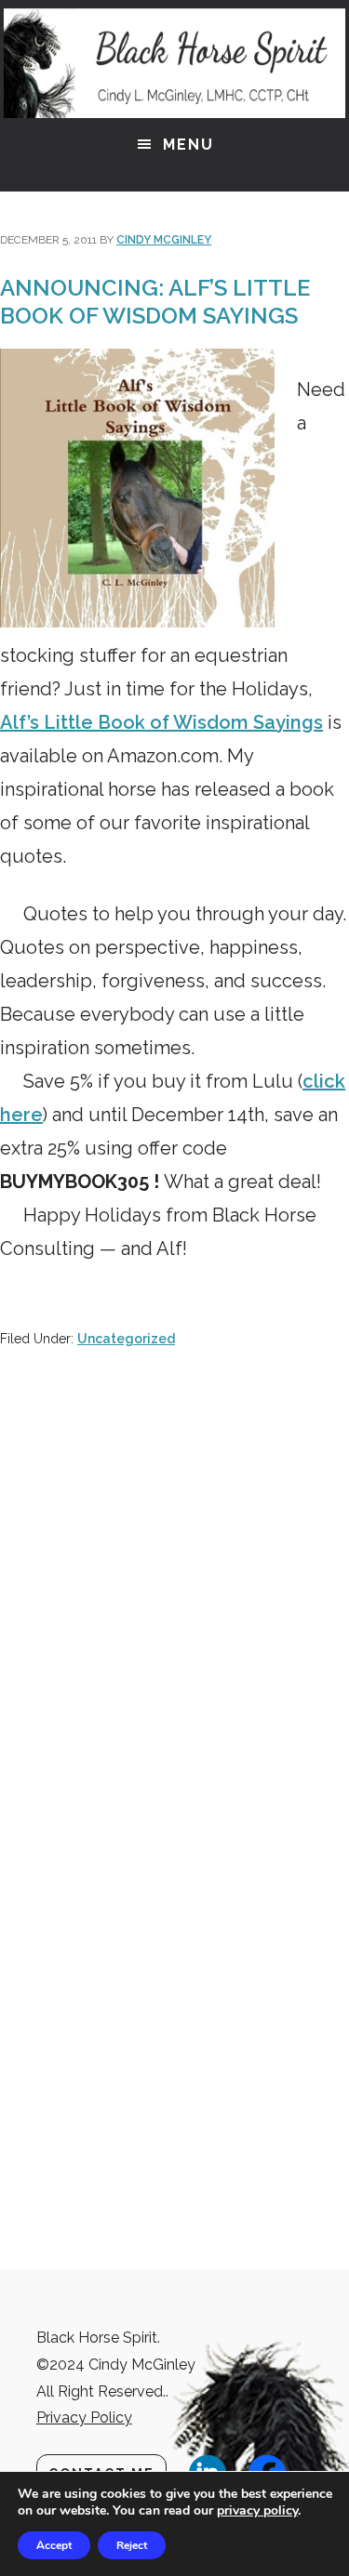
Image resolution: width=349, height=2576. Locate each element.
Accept (54, 2545)
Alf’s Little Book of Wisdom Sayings (161, 722)
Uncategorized (126, 1339)
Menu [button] (188, 145)
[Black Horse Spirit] (174, 63)
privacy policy (257, 2510)
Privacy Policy (84, 2417)
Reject (132, 2545)
